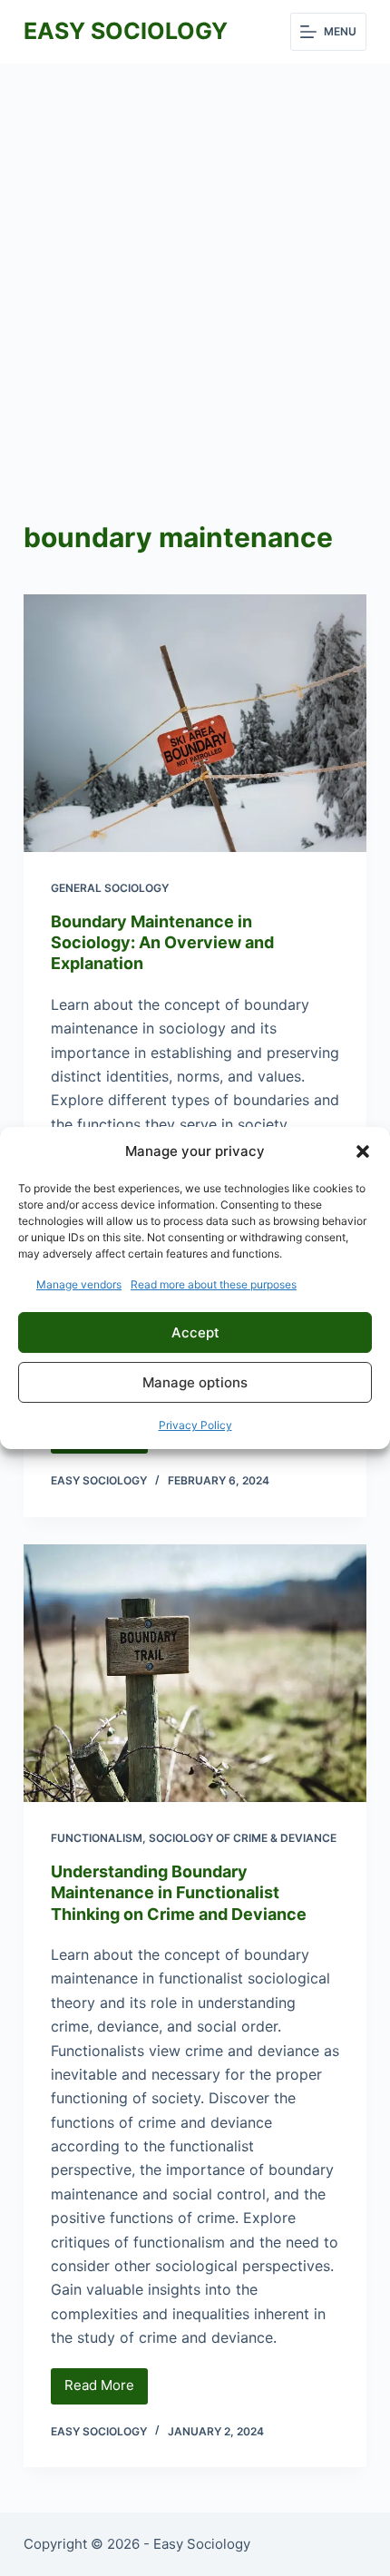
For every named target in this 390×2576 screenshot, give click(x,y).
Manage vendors (79, 1284)
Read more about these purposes (214, 1284)
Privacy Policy (195, 1425)
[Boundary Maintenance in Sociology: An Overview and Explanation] (195, 723)
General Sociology (110, 888)
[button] (363, 1151)
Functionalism (97, 1838)
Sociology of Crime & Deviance (243, 1838)
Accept (195, 1332)
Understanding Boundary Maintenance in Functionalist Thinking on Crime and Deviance (179, 1893)
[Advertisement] (195, 268)
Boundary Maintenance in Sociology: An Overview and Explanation (162, 943)
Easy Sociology (126, 31)
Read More (106, 2390)
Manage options (195, 1382)
